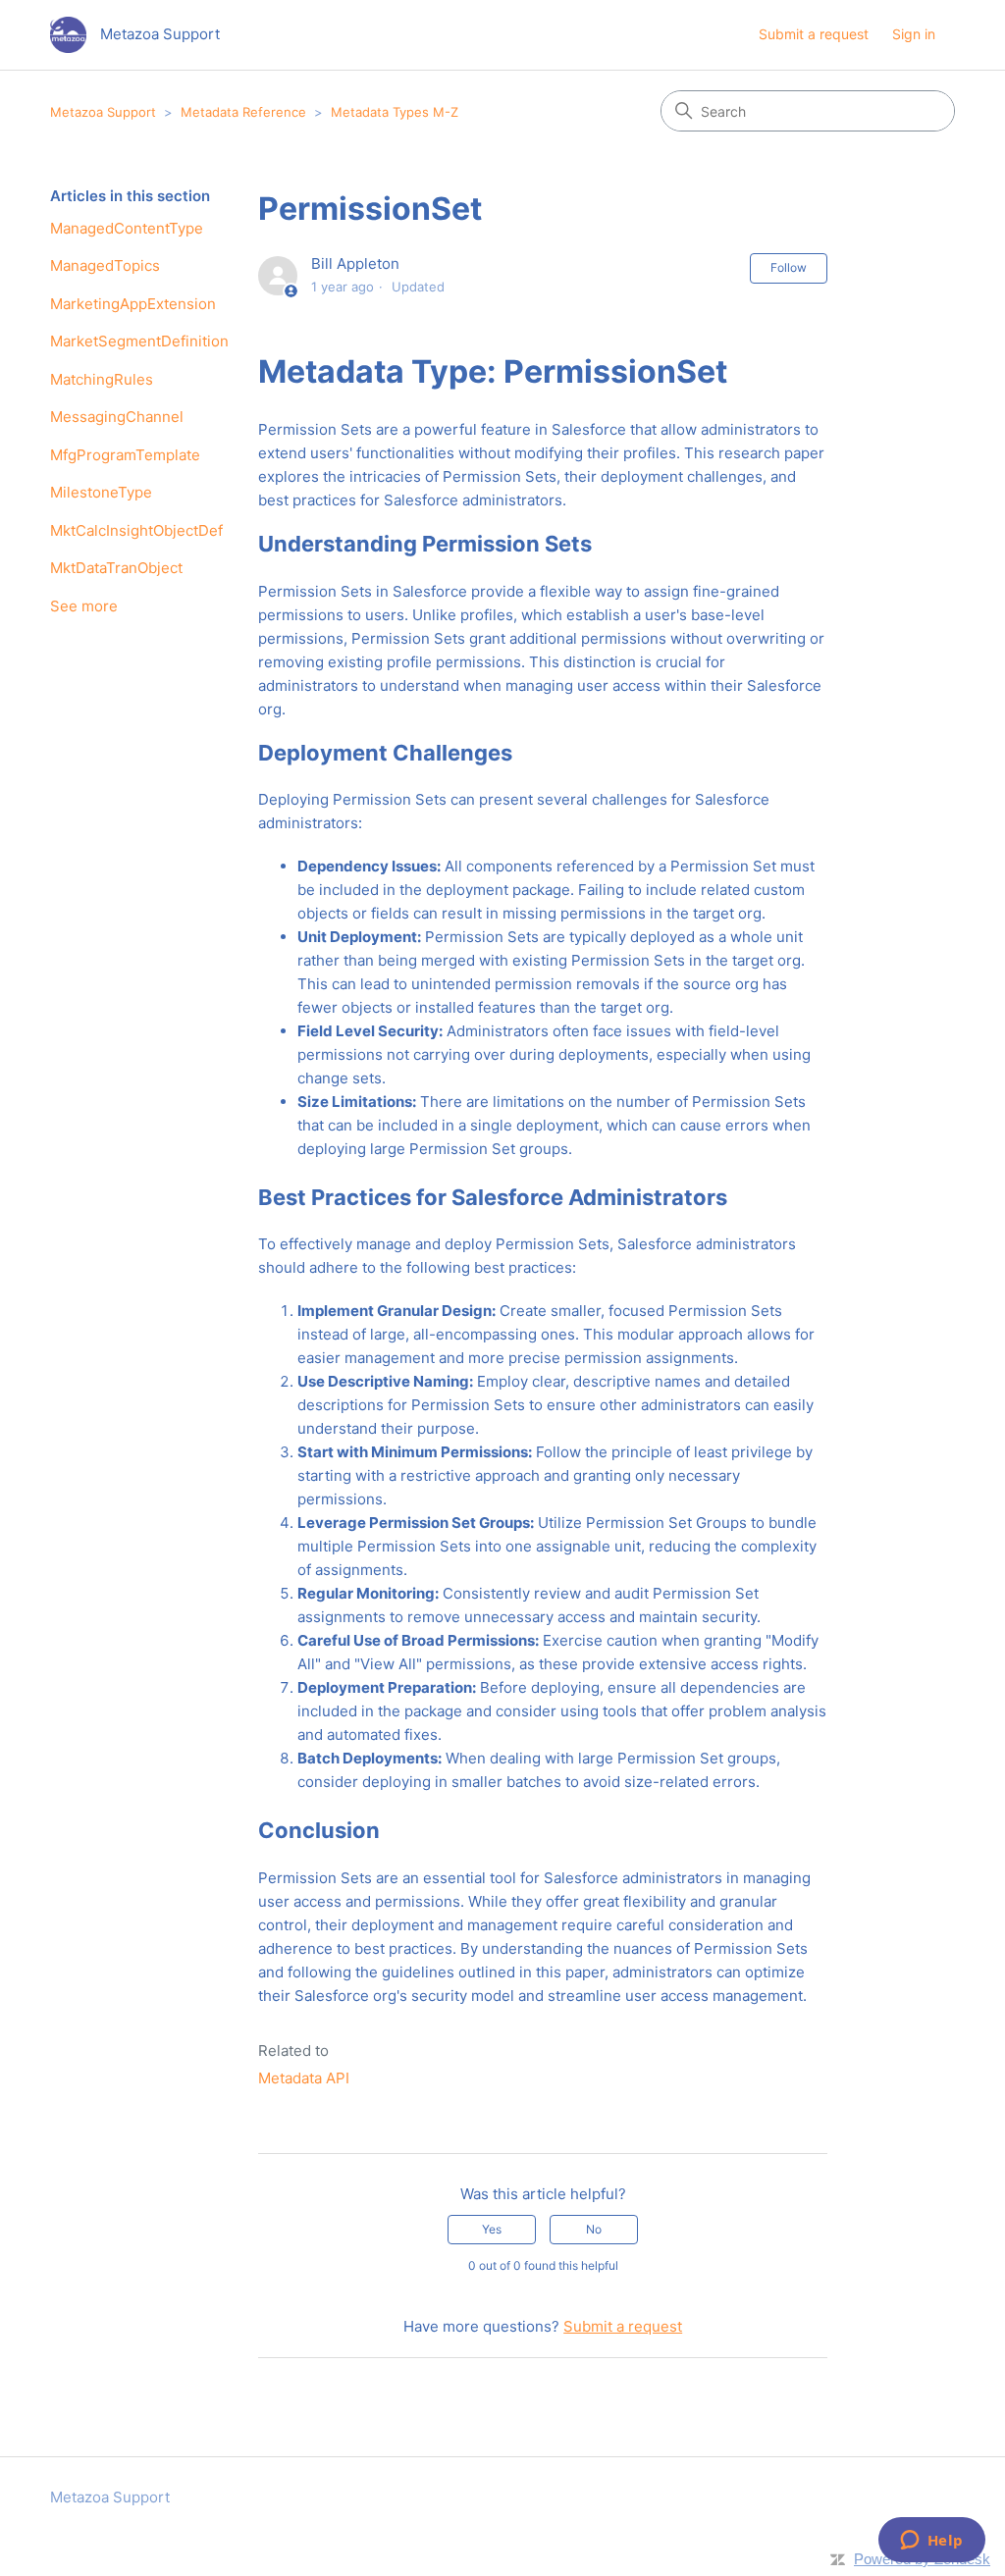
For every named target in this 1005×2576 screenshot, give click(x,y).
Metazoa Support (103, 112)
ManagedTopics (105, 265)
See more (84, 606)
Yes (492, 2229)
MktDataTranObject (116, 568)
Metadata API (304, 2078)
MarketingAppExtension (133, 304)
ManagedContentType (127, 228)
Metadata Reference (243, 112)
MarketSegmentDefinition (139, 341)
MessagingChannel (117, 417)
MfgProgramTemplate (125, 455)
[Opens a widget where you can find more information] (931, 2542)
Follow (789, 267)
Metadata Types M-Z (395, 112)
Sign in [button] (914, 34)
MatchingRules (102, 379)
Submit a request (814, 34)
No (594, 2229)
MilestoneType (101, 492)
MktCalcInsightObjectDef (136, 530)
